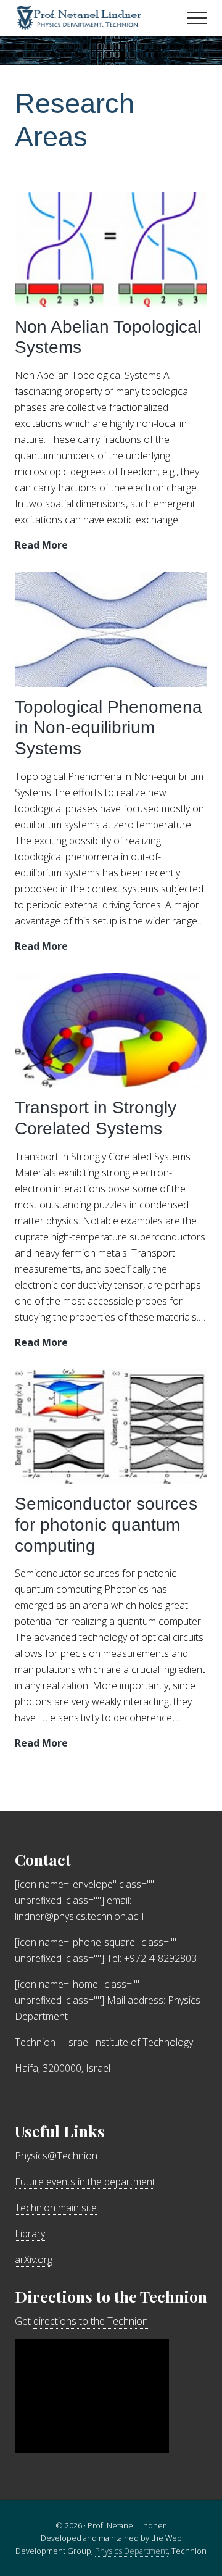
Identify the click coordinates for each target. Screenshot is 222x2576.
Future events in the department (85, 2182)
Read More (41, 545)
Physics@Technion (56, 2156)
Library (30, 2233)
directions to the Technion (91, 2321)
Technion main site (56, 2208)
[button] (197, 18)
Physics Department (131, 2551)
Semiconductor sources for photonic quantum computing (106, 1524)
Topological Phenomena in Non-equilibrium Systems (109, 728)
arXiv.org (34, 2259)
